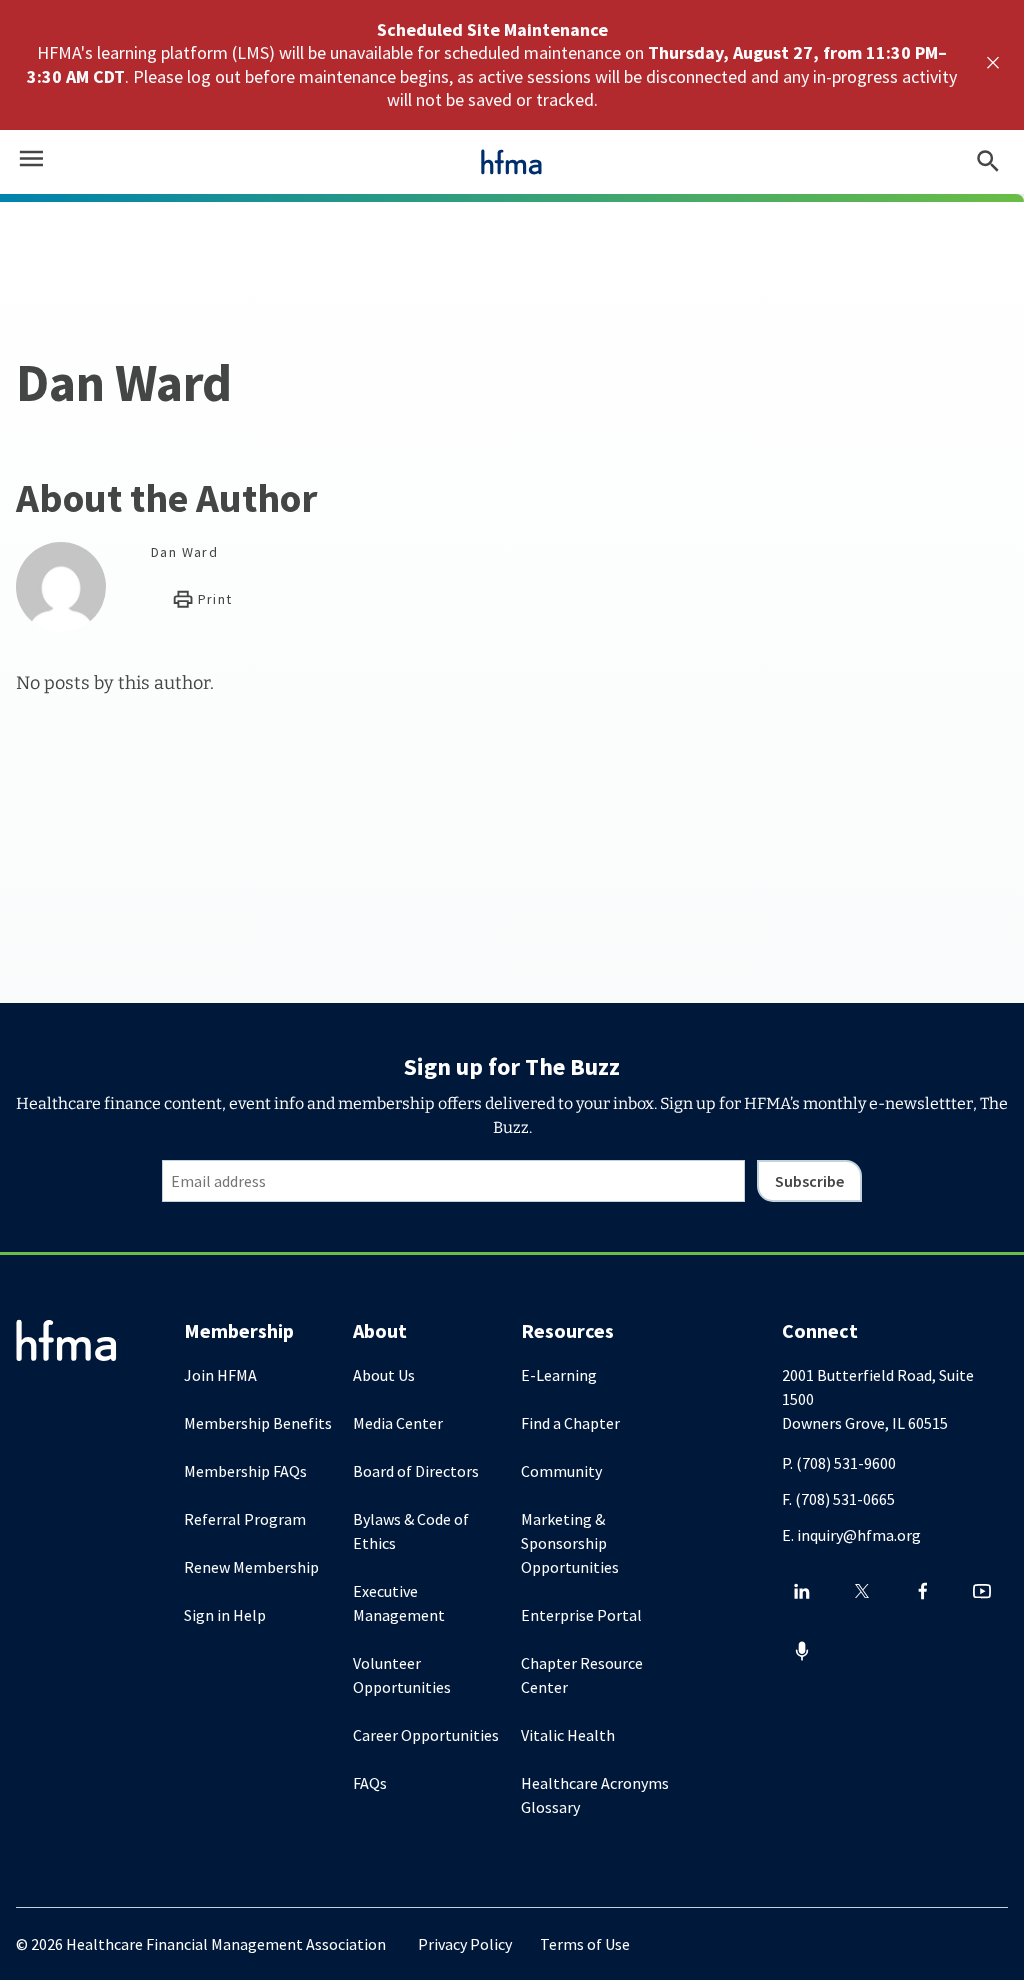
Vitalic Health (568, 1735)
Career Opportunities (426, 1735)
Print (212, 599)
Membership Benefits (258, 1423)
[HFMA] (512, 162)
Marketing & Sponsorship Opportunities (570, 1543)
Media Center (398, 1423)
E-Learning (559, 1375)
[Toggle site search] (988, 162)
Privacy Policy (465, 1944)
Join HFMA (220, 1375)
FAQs (370, 1783)
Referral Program (245, 1519)
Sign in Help (225, 1615)
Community (561, 1471)
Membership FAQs (245, 1471)
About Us (384, 1375)
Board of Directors (416, 1471)
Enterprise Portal (581, 1615)
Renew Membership (251, 1567)
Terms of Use (585, 1944)
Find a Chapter (570, 1423)
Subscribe (809, 1181)
